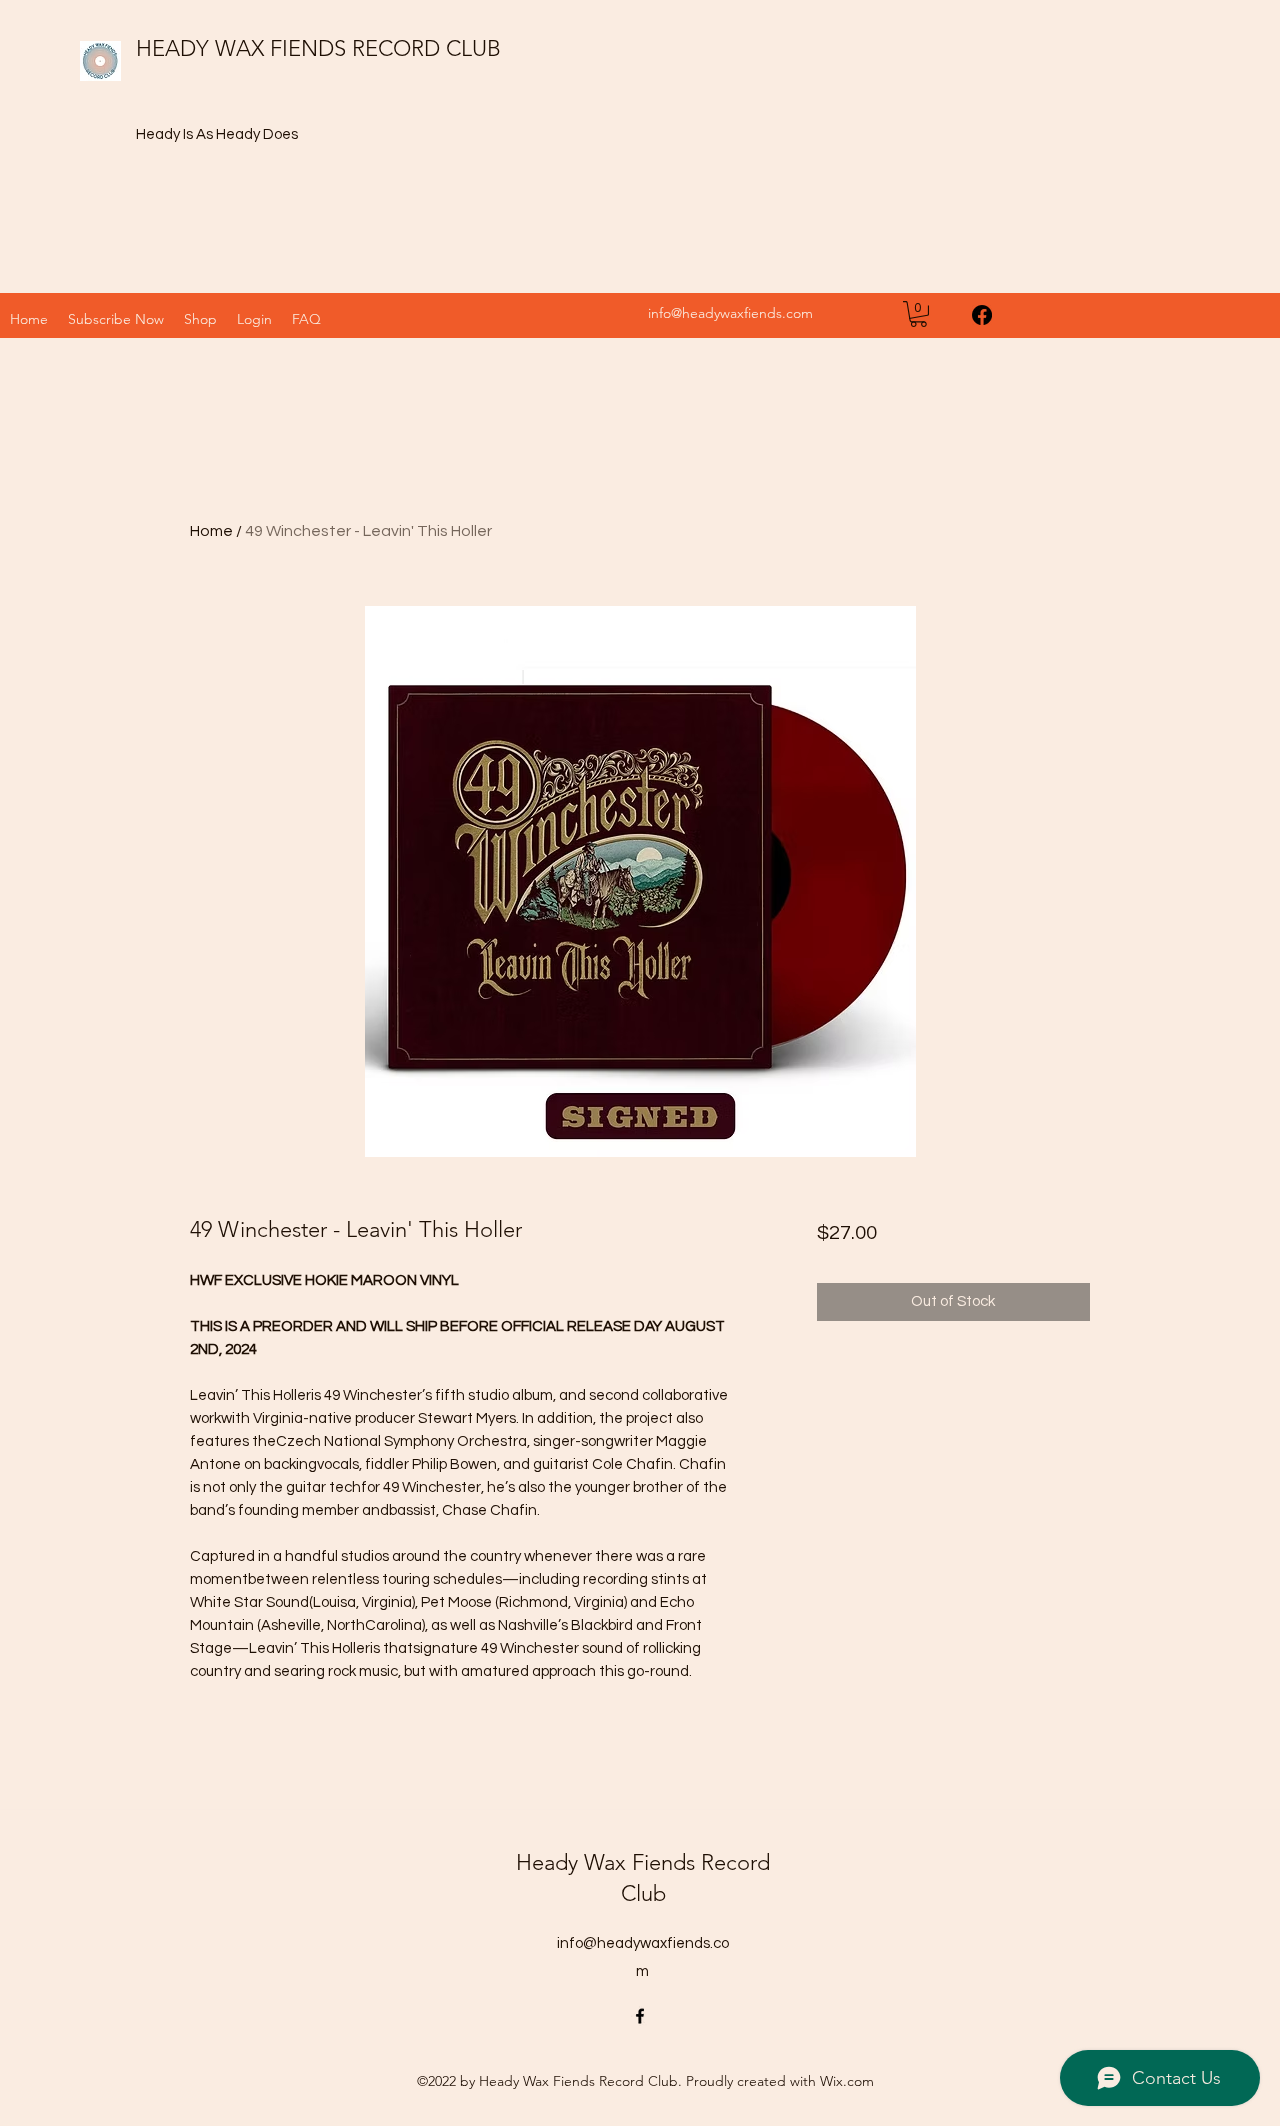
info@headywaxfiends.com (730, 313)
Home (211, 531)
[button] (200, 319)
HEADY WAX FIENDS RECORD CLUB (318, 48)
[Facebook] (982, 315)
